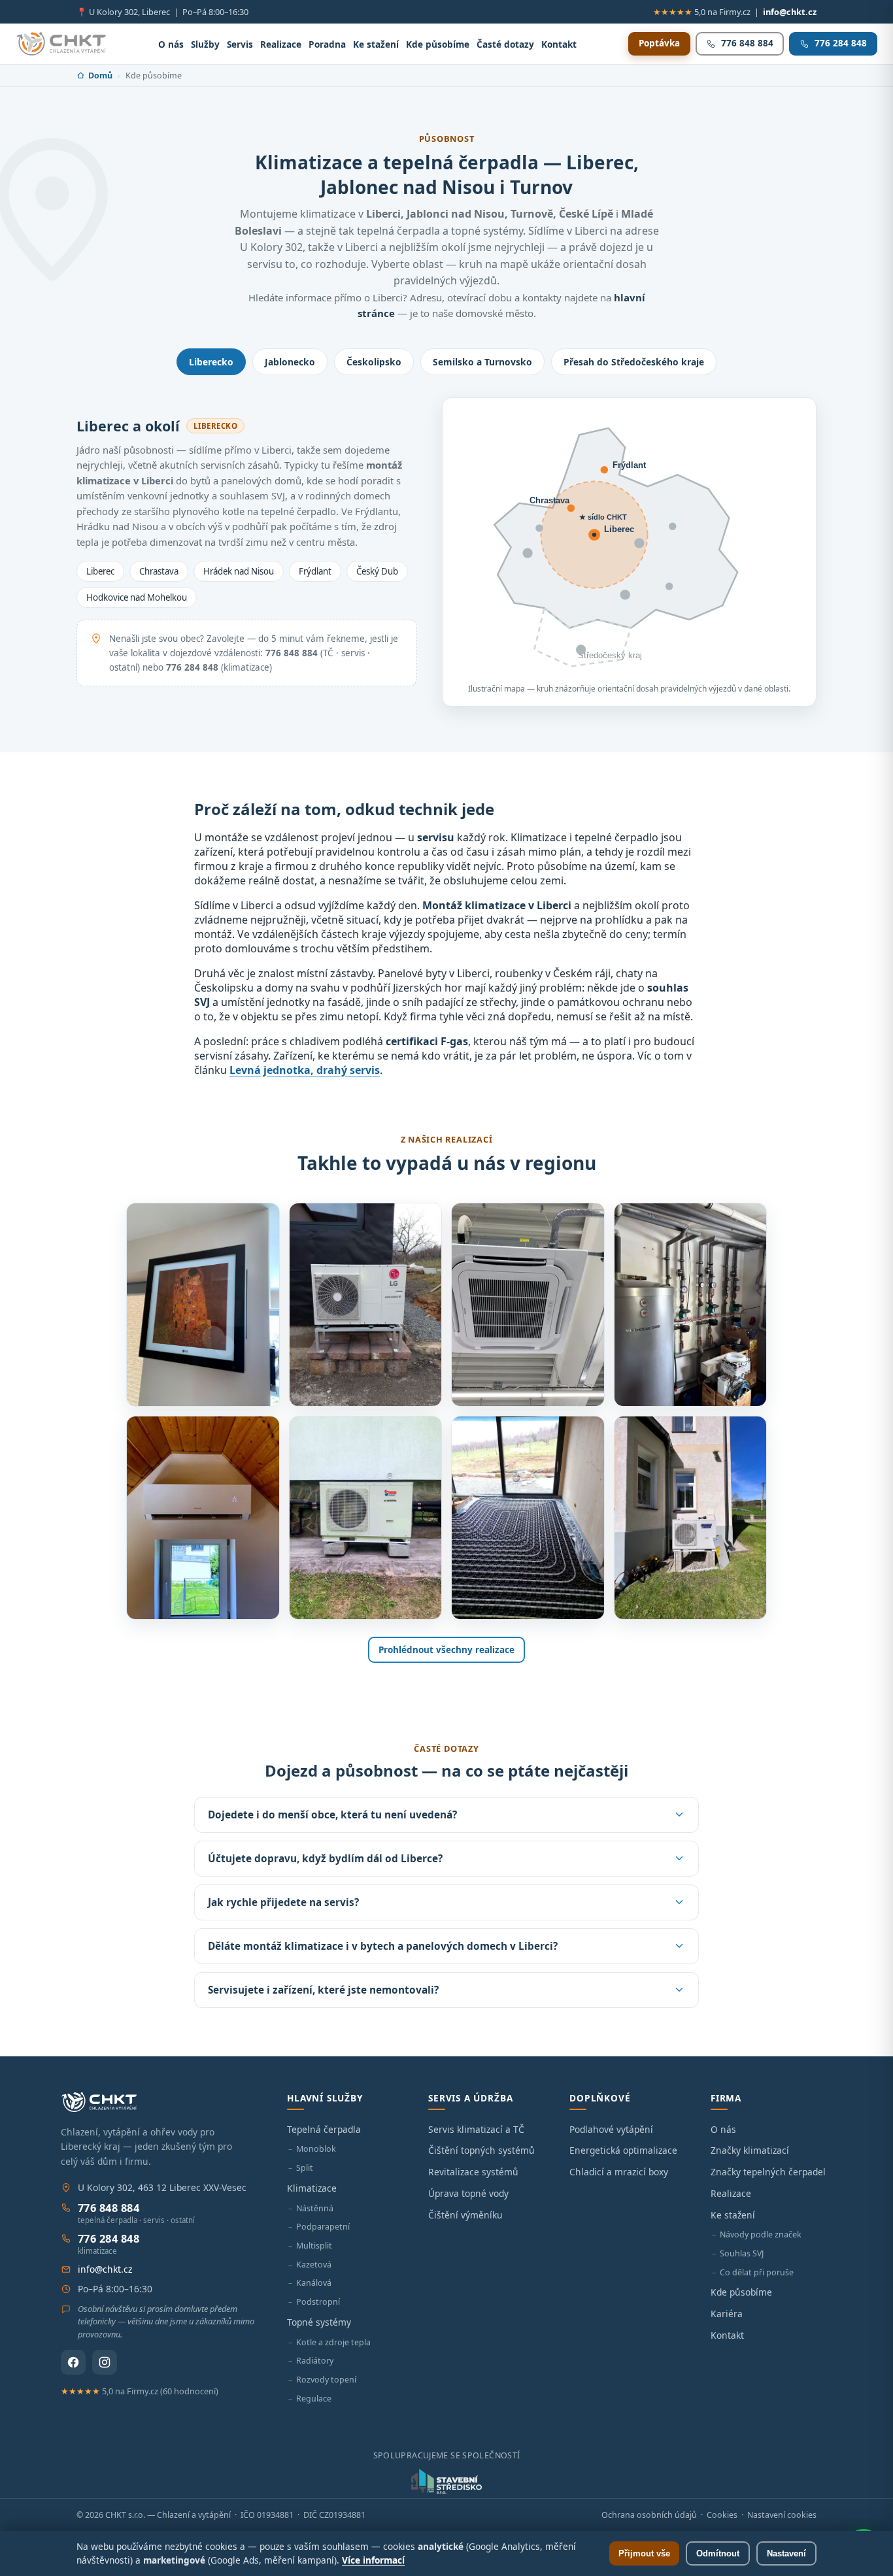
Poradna (327, 44)
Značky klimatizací (750, 2150)
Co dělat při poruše (757, 2272)
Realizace (281, 44)
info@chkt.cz (790, 12)
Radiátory (315, 2361)
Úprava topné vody (468, 2193)
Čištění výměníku (465, 2215)
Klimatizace (312, 2188)
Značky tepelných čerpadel (768, 2172)
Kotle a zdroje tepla (333, 2342)
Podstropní (318, 2302)
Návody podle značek (761, 2234)
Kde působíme (438, 44)
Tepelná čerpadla (324, 2129)
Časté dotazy (505, 44)
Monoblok (316, 2149)
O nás (171, 44)
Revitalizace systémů (473, 2172)
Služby (205, 44)
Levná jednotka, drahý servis (305, 1070)
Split (305, 2168)
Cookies (722, 2515)
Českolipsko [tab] (374, 362)
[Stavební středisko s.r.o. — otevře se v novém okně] (446, 2481)
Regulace (314, 2399)
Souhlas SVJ (742, 2253)
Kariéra (727, 2314)
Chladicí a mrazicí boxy (619, 2172)
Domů (100, 75)
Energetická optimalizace (623, 2150)
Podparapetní (323, 2227)
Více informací (373, 2560)
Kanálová (314, 2283)
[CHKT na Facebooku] (73, 2362)
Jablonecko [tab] (290, 362)
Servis (240, 44)
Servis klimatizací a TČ (476, 2129)
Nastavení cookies (782, 2515)
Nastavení (786, 2553)
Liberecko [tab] (211, 362)
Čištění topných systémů (481, 2150)
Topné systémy (319, 2322)
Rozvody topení (326, 2380)
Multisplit (314, 2246)
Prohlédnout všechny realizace (446, 1650)
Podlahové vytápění (611, 2129)
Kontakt (559, 44)
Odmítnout (718, 2553)
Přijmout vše (644, 2553)
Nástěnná (315, 2208)
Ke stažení (376, 44)
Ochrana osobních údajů (649, 2515)
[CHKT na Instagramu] (105, 2362)
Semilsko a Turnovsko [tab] (482, 362)
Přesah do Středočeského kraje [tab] (634, 362)
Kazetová (314, 2265)
